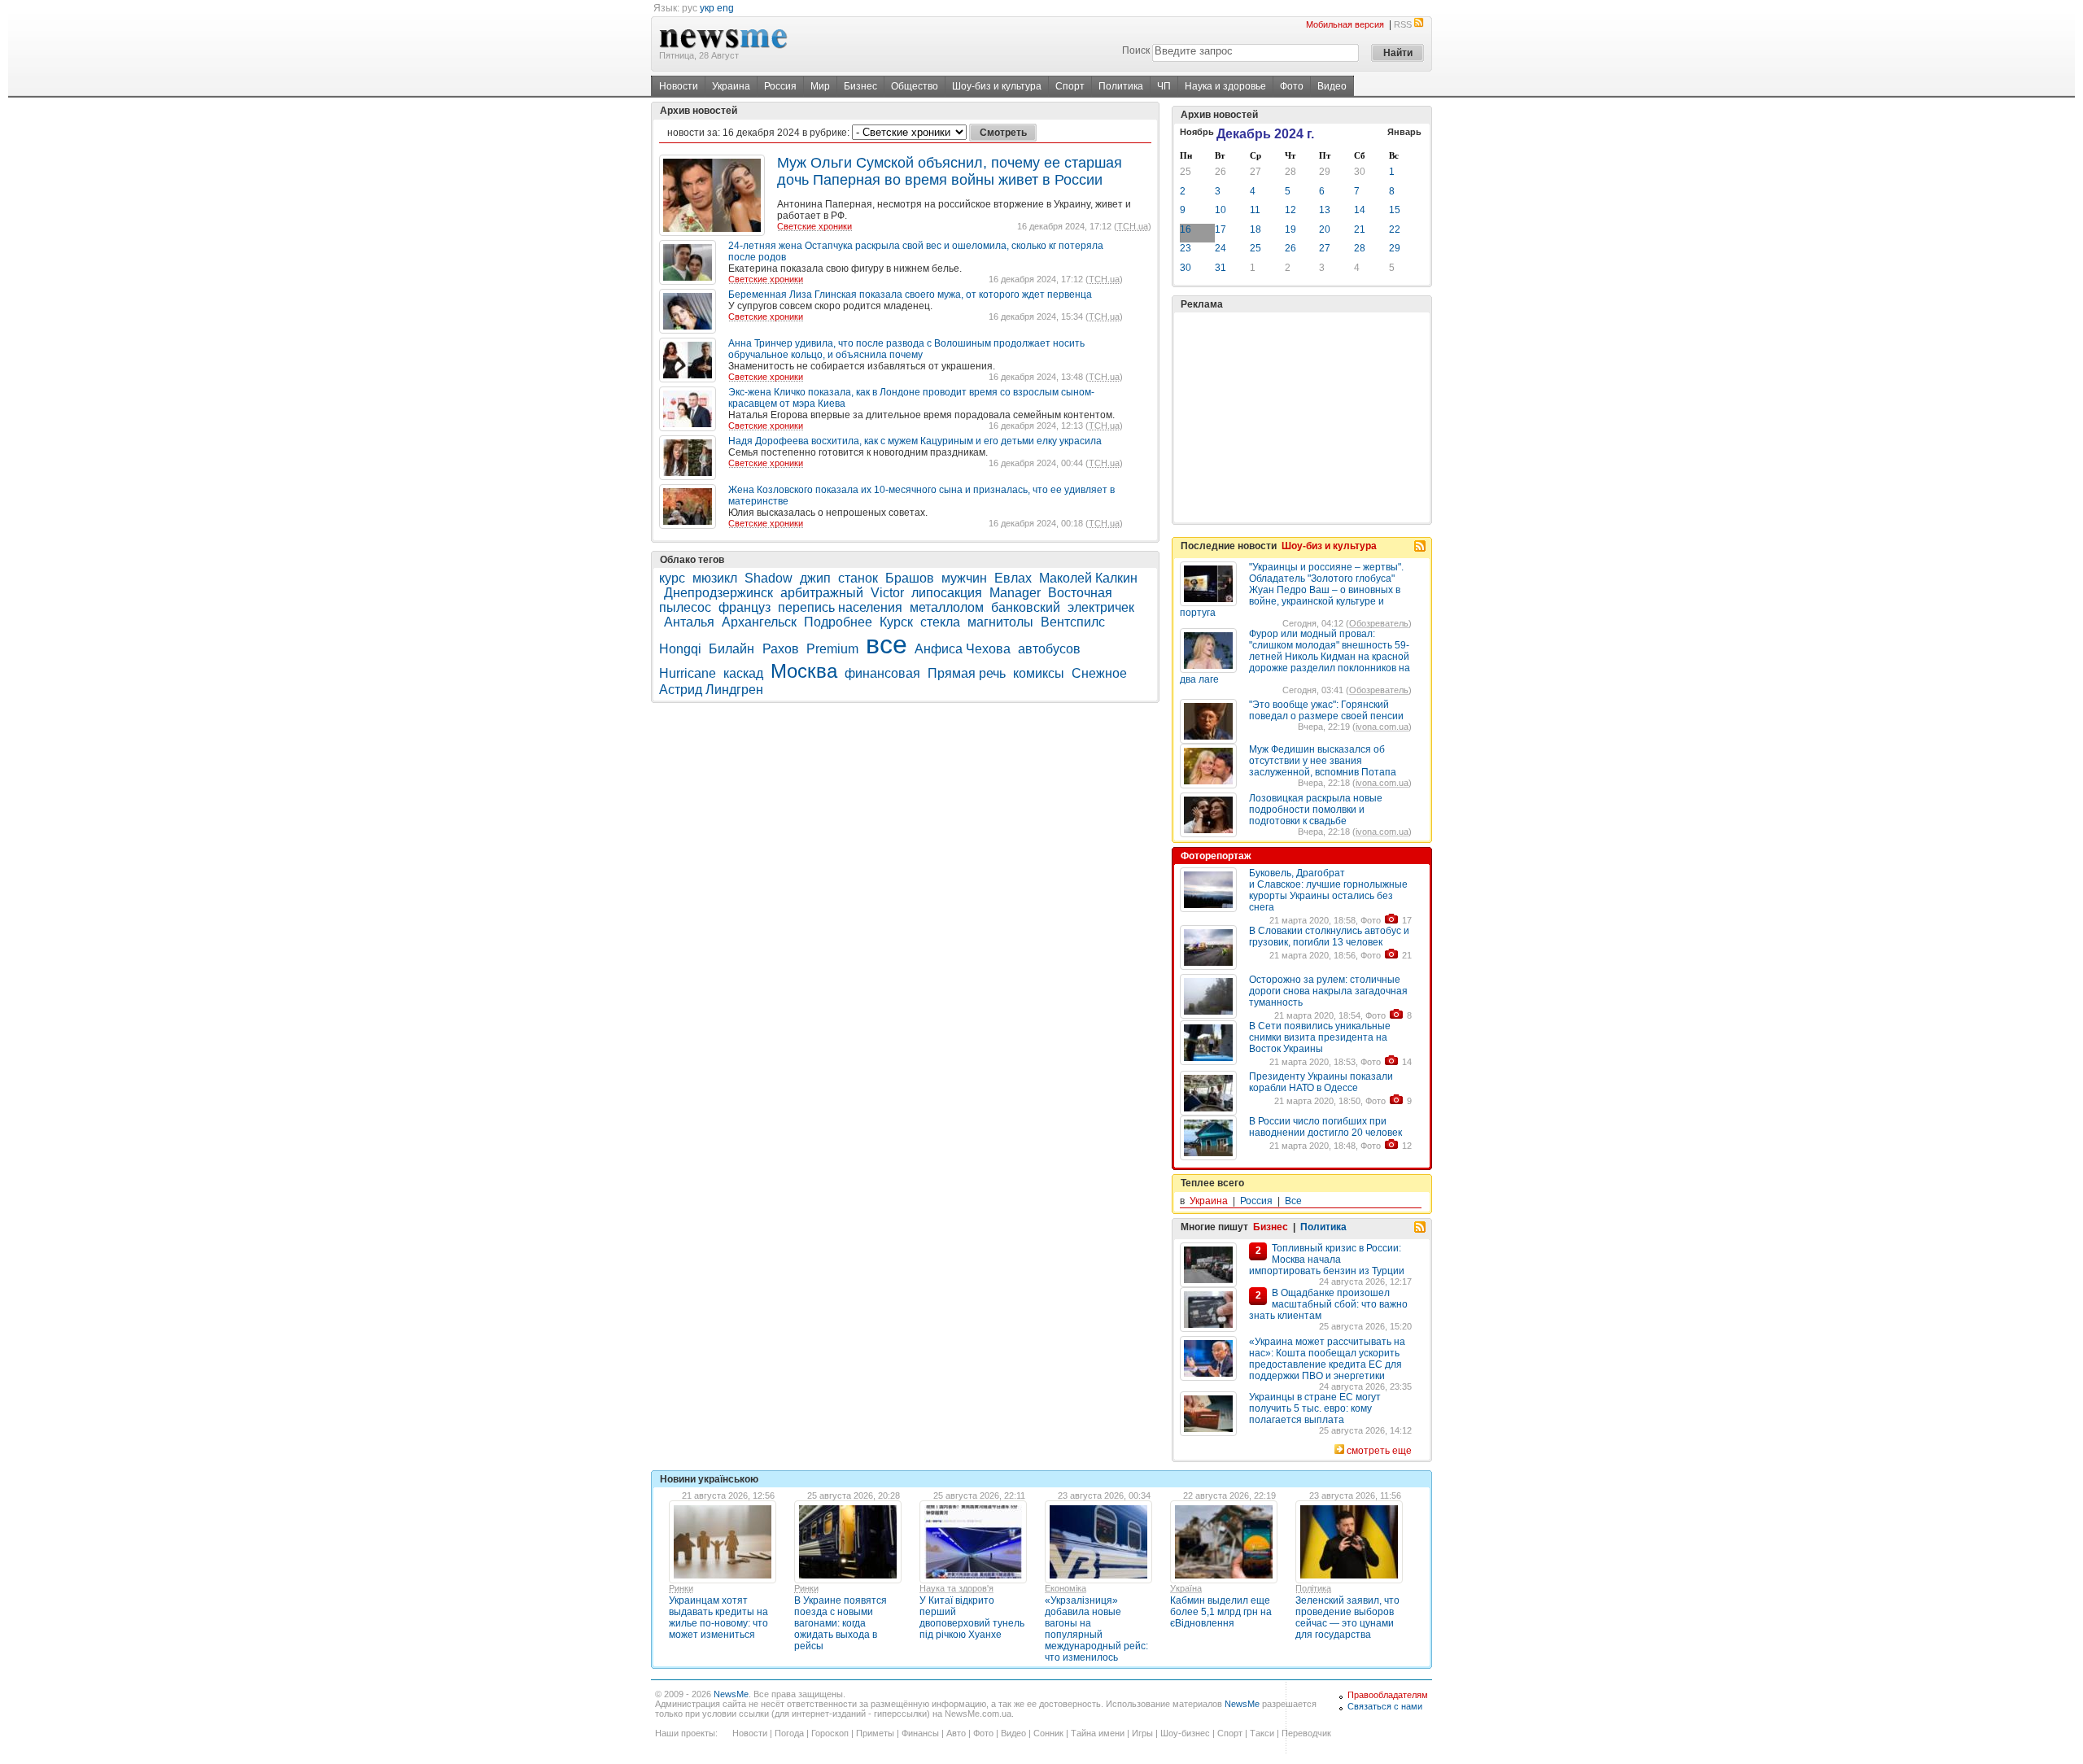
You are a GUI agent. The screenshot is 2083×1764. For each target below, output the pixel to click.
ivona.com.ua (1382, 727)
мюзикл (715, 578)
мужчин (964, 578)
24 (1221, 248)
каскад (743, 673)
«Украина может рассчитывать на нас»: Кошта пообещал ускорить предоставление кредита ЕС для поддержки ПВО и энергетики (1327, 1359)
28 (1290, 172)
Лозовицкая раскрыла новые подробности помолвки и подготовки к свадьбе (1316, 810)
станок (858, 578)
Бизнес (860, 86)
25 (1186, 172)
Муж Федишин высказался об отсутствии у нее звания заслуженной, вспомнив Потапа (1323, 761)
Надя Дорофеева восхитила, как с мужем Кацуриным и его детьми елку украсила (915, 441)
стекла (940, 622)
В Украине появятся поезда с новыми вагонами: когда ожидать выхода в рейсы (841, 1623)
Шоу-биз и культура (997, 86)
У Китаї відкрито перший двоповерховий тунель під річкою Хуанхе (972, 1618)
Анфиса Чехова (963, 649)
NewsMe (731, 1694)
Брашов (910, 578)
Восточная (1080, 593)
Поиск (1136, 50)
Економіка (1066, 1588)
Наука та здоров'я (956, 1588)
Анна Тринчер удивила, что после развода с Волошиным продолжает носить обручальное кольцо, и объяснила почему (906, 349)
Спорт (1070, 86)
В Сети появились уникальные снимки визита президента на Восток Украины (1320, 1037)
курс (672, 578)
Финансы (920, 1733)
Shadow (769, 578)
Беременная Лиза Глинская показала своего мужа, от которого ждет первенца (910, 295)
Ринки (681, 1588)
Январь (1404, 132)
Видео (1332, 86)
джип (815, 578)
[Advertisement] (1302, 417)
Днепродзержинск (718, 593)
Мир (820, 86)
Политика (1121, 86)
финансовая (882, 673)
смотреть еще (1379, 1451)
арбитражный (822, 593)
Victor (887, 593)
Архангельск (759, 622)
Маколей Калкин (1088, 578)
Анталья (689, 622)
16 (1186, 229)
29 (1325, 172)
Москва (804, 671)
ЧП (1164, 86)
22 (1395, 229)
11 (1255, 210)
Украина (731, 86)
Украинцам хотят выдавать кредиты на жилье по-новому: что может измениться (718, 1618)
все (886, 644)
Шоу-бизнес (1185, 1733)
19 (1290, 229)
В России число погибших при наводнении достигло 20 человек (1325, 1127)
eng (725, 8)
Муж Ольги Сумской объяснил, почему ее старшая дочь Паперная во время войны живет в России (950, 171)
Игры (1142, 1733)
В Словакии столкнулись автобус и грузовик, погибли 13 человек (1329, 937)
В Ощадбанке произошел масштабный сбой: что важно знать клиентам (1328, 1304)
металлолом (947, 607)
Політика (1313, 1588)
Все (1293, 1201)
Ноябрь (1197, 132)
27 (1255, 172)
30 (1360, 172)
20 (1325, 229)
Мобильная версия (1345, 24)
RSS (1403, 24)
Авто (956, 1733)
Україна (1186, 1588)
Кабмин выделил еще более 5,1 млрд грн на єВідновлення (1221, 1612)
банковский (1026, 607)
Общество (915, 86)
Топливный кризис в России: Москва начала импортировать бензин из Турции (1327, 1260)
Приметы (875, 1733)
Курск (896, 622)
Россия (780, 86)
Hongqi (680, 649)
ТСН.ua (1133, 226)
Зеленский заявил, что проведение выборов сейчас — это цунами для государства (1347, 1618)
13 (1325, 210)
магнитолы (1000, 622)
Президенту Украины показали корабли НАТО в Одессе (1321, 1082)
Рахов (781, 649)
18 (1255, 229)
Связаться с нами (1385, 1706)
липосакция (947, 593)
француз (745, 607)
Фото (1292, 86)
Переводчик (1306, 1733)
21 (1360, 229)
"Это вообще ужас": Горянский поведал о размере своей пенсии (1326, 710)
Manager (1015, 593)
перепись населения (840, 607)
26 (1221, 172)
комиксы (1039, 673)
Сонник (1048, 1733)
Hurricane (688, 673)
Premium (832, 649)
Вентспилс (1073, 622)
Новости (679, 86)
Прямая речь (967, 673)
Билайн (733, 649)
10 (1221, 210)
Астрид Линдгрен (711, 690)
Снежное (1099, 673)
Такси (1262, 1733)
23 (1186, 248)
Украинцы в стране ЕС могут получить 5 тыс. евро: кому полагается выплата (1315, 1408)
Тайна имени (1098, 1733)
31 (1221, 268)
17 (1221, 229)
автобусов (1049, 649)
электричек (1101, 607)
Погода (789, 1733)
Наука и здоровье (1225, 86)
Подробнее (838, 622)
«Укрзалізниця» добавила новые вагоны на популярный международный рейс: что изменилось (1096, 1629)
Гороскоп (830, 1733)
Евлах (1013, 578)
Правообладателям (1388, 1695)
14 (1360, 210)
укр (707, 8)
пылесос (685, 607)
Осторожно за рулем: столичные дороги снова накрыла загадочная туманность (1328, 991)
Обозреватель (1379, 623)
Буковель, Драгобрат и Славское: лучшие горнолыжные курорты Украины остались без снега (1328, 890)
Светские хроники (814, 226)
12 (1290, 210)
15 (1395, 210)
